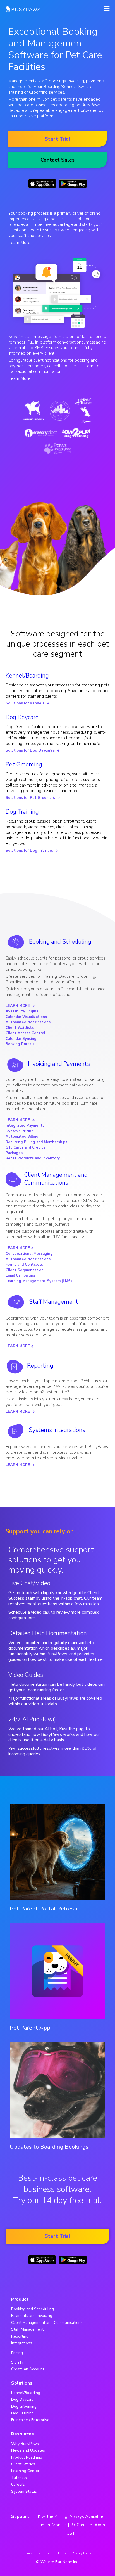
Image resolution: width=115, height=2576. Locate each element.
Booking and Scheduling (60, 942)
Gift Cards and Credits (25, 1147)
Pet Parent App (30, 2028)
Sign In (17, 2362)
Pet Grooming (24, 764)
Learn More (19, 243)
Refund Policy (57, 2553)
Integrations (22, 2343)
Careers (18, 2484)
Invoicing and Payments (59, 1064)
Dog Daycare (22, 717)
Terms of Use (33, 2553)
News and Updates (28, 2450)
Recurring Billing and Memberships (36, 1142)
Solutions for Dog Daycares (33, 750)
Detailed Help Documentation (48, 1633)
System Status (24, 2491)
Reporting (40, 1366)
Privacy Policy (82, 2553)
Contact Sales (57, 160)
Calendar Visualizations (26, 1017)
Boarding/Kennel (59, 87)
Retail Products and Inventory (33, 1158)
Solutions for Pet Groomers (33, 798)
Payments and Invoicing (32, 2316)
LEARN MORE (20, 1006)
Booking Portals (20, 1044)
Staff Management (54, 1302)
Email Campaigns (20, 1275)
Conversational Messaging (29, 1254)
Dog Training (22, 812)
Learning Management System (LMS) (39, 1281)
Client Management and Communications (56, 1179)
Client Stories (23, 2464)
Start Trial (57, 139)
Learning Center (25, 2471)
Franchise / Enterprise (30, 2420)
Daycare (85, 87)
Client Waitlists (20, 1028)
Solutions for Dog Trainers (32, 851)
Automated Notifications (28, 1022)
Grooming (38, 92)
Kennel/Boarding (27, 676)
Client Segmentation (25, 1270)
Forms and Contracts (24, 1265)
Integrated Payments (25, 1126)
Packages (14, 1153)
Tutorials (19, 2478)
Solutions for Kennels (27, 703)
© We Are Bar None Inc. (57, 2562)
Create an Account (28, 2369)
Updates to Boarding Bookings (49, 2147)
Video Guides (26, 1675)
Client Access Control (25, 1033)
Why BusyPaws (25, 2444)
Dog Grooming (24, 2406)
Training (16, 92)
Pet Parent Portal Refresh (44, 1909)
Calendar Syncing (21, 1039)
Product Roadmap (27, 2457)
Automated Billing (22, 1137)
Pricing (17, 2353)
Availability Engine (22, 1011)
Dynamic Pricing (20, 1131)
